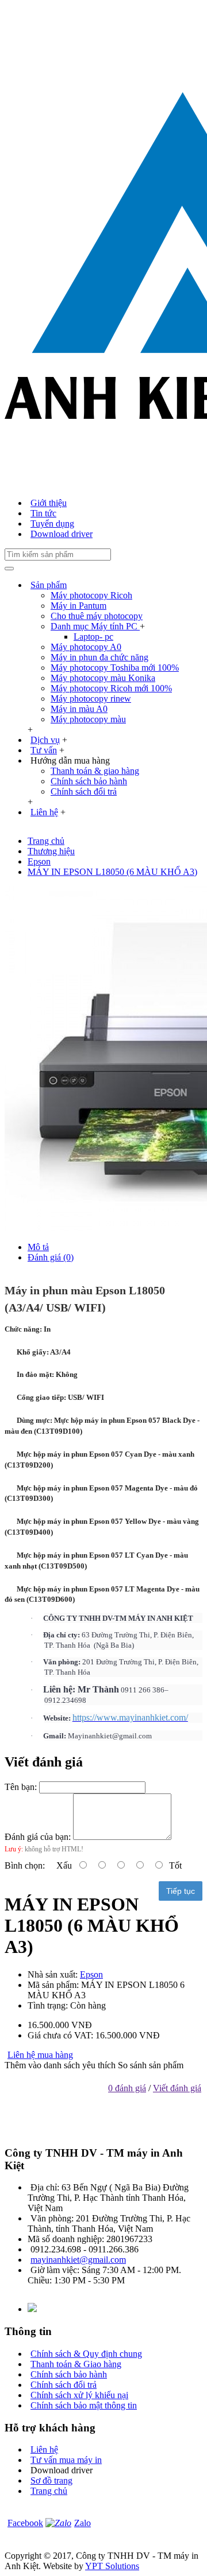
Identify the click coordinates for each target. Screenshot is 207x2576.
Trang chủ (49, 2491)
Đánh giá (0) (51, 1257)
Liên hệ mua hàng (40, 2055)
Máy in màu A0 (79, 709)
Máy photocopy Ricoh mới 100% (111, 688)
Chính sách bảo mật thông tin (84, 2405)
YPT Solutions (112, 2566)
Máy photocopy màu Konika (103, 678)
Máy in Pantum (78, 606)
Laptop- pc (93, 637)
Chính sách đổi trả (84, 791)
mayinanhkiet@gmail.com (78, 2260)
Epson (91, 1974)
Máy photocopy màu (88, 719)
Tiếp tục (181, 1891)
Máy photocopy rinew (91, 699)
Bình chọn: (25, 1865)
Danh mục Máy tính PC (95, 626)
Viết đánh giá (177, 2088)
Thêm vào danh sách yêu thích (60, 2065)
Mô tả (38, 1247)
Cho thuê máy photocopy (97, 616)
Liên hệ (44, 2449)
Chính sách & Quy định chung (86, 2354)
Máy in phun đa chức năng (99, 657)
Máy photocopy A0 (86, 647)
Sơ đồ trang (51, 2480)
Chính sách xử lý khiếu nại (79, 2395)
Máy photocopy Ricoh (91, 595)
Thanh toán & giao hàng (95, 771)
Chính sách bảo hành (89, 781)
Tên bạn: (21, 1787)
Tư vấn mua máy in (66, 2460)
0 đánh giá (127, 2088)
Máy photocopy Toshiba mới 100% (115, 668)
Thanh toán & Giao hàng (76, 2364)
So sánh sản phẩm (151, 2065)
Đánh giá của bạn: (38, 1837)
